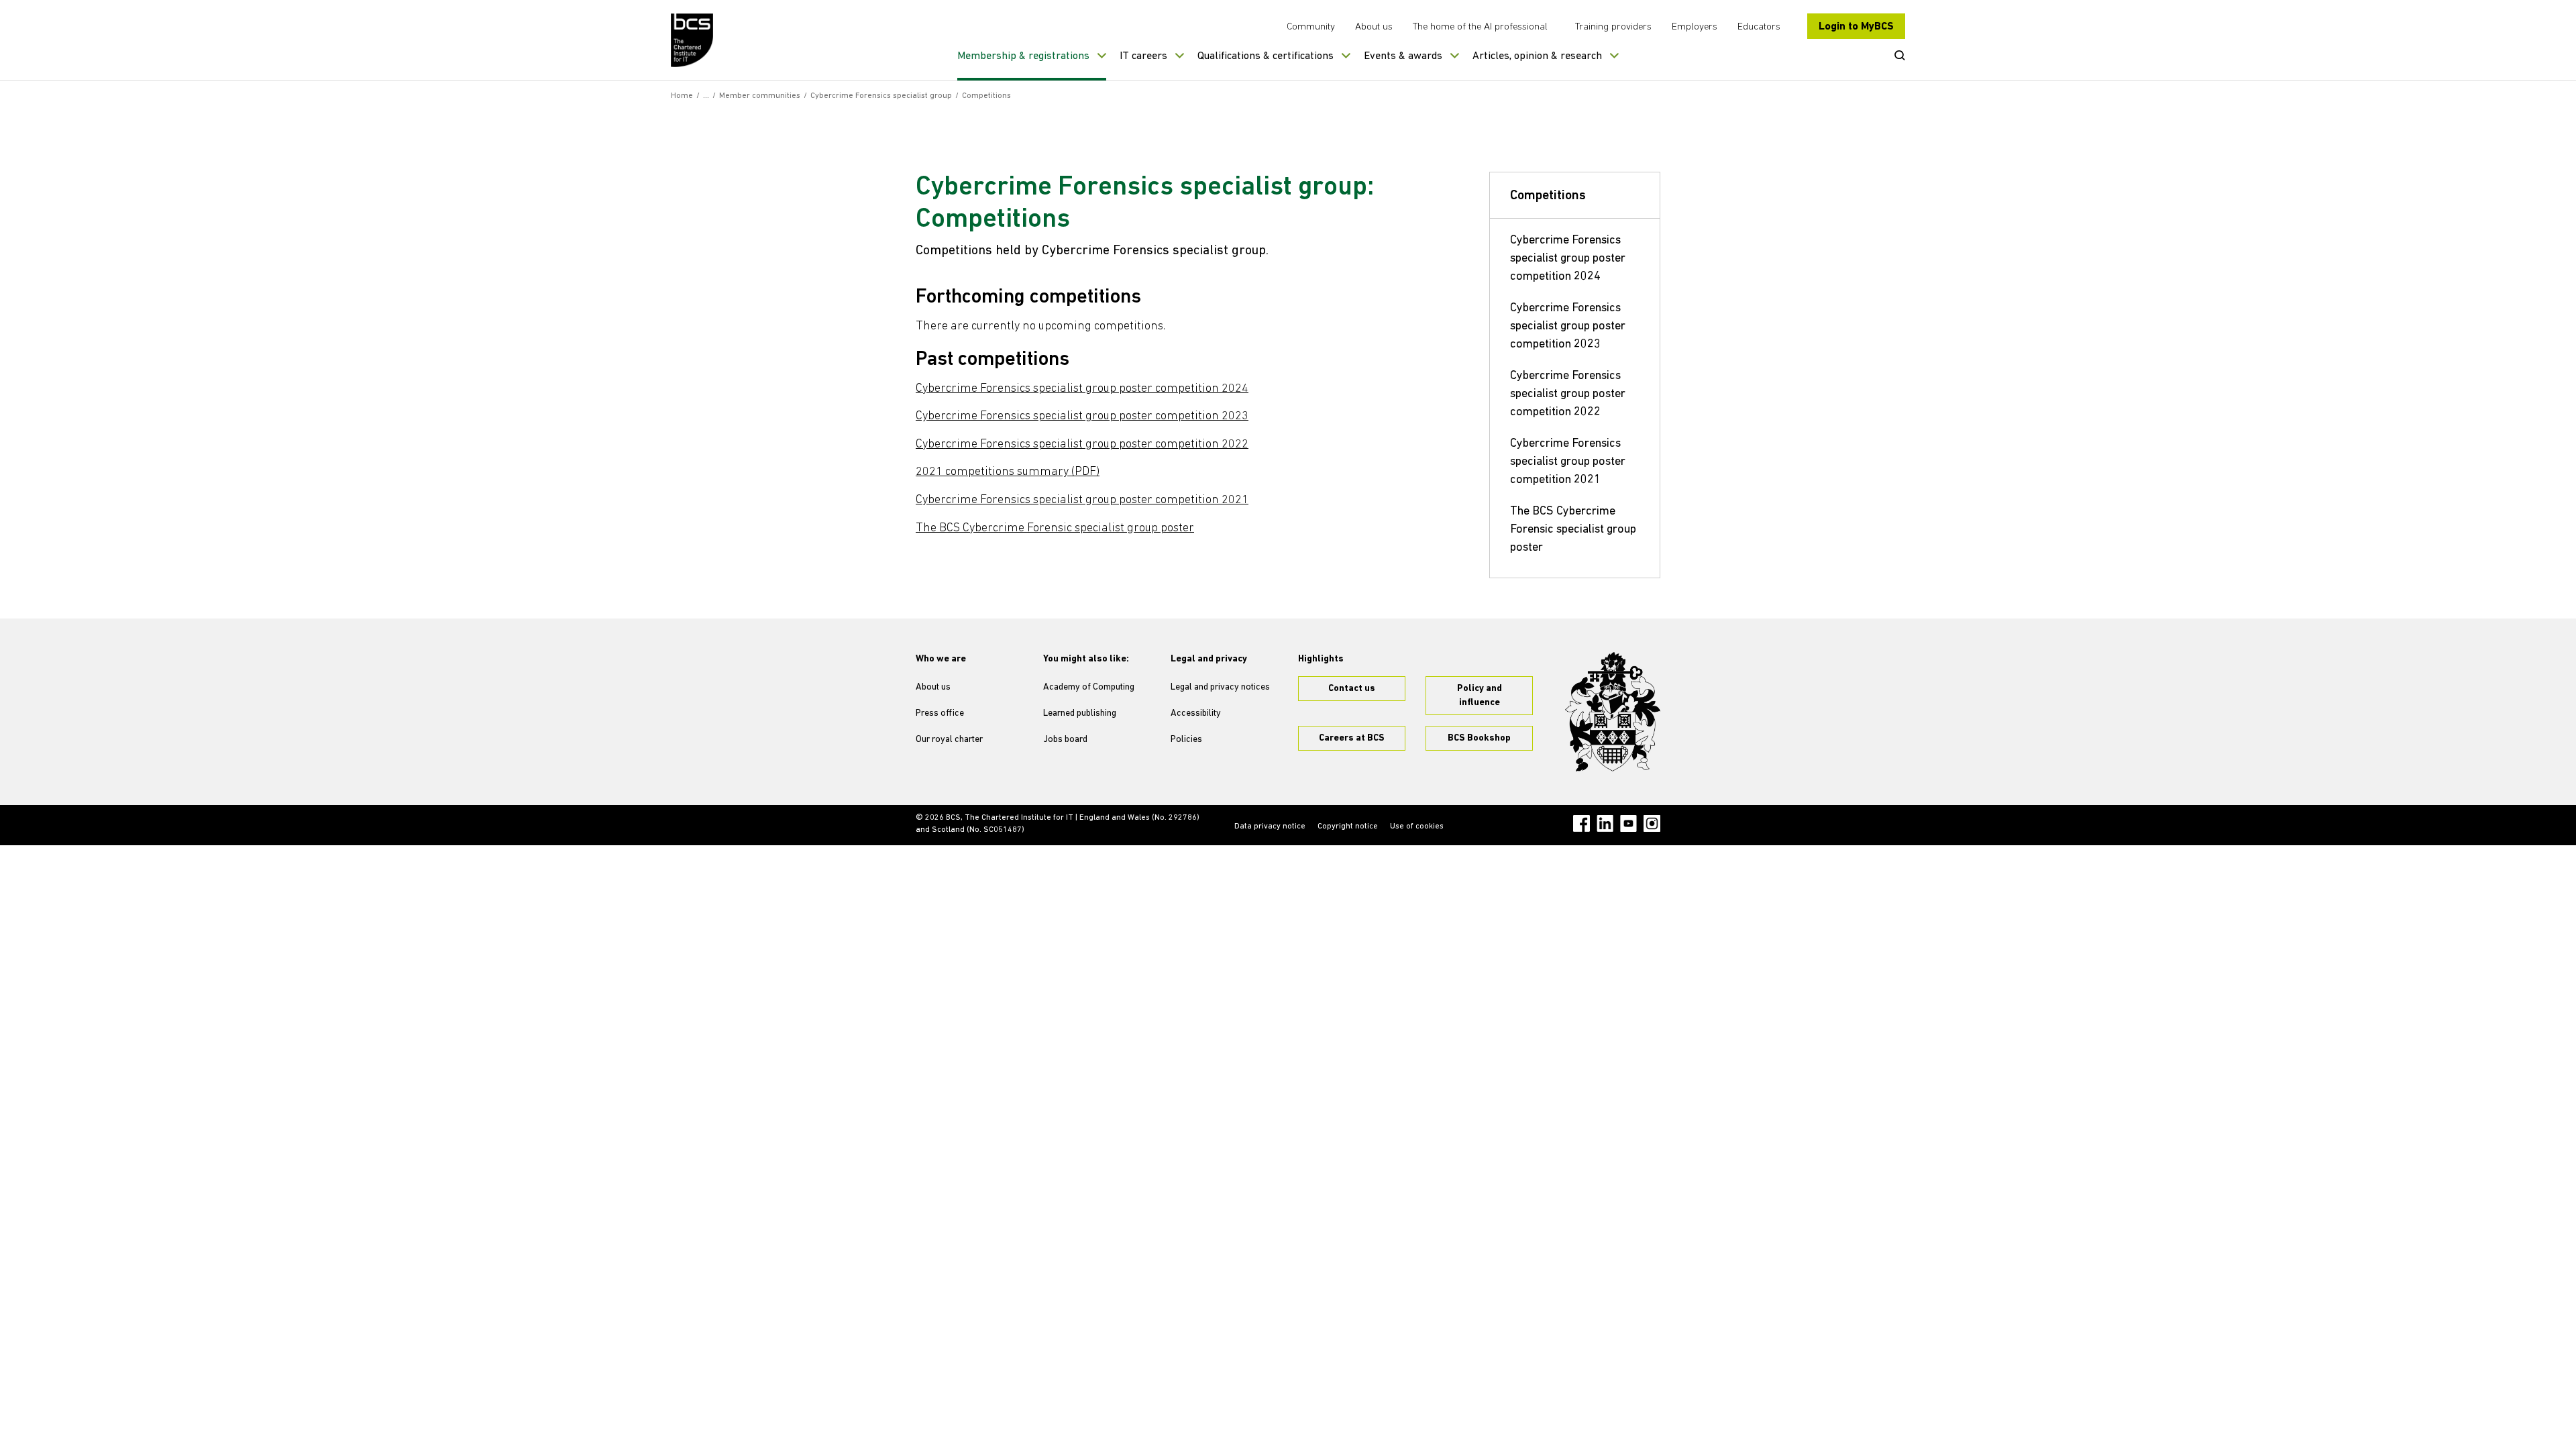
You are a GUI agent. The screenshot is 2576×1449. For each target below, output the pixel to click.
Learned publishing (1080, 713)
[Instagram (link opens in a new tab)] (1652, 823)
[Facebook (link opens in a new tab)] (1581, 823)
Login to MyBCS (1856, 27)
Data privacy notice (1270, 826)
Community (1311, 27)
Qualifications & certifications (1266, 56)
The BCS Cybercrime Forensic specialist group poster (1055, 529)
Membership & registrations (1023, 56)
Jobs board (1065, 740)
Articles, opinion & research (1537, 56)
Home (682, 96)
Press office (940, 713)
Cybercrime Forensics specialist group (881, 96)
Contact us (1352, 689)
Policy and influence (1480, 696)
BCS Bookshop (1479, 738)
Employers (1695, 27)
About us (1374, 27)
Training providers (1613, 27)
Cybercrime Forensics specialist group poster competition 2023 (1082, 417)
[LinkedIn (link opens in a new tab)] (1605, 823)
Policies (1186, 740)
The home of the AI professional (1480, 27)
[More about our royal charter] (1613, 712)
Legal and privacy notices (1220, 687)
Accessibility (1196, 713)
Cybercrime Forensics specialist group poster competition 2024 (1082, 389)
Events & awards (1403, 56)
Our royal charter (949, 740)
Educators (1759, 27)
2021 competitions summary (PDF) (1008, 472)
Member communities (760, 96)
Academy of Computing (1089, 687)
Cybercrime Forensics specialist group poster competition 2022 (1082, 445)
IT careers (1143, 56)
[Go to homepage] (693, 40)
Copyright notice (1348, 826)
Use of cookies (1417, 826)
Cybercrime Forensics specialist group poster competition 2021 (1082, 500)
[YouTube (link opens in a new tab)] (1628, 823)
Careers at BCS (1352, 738)
